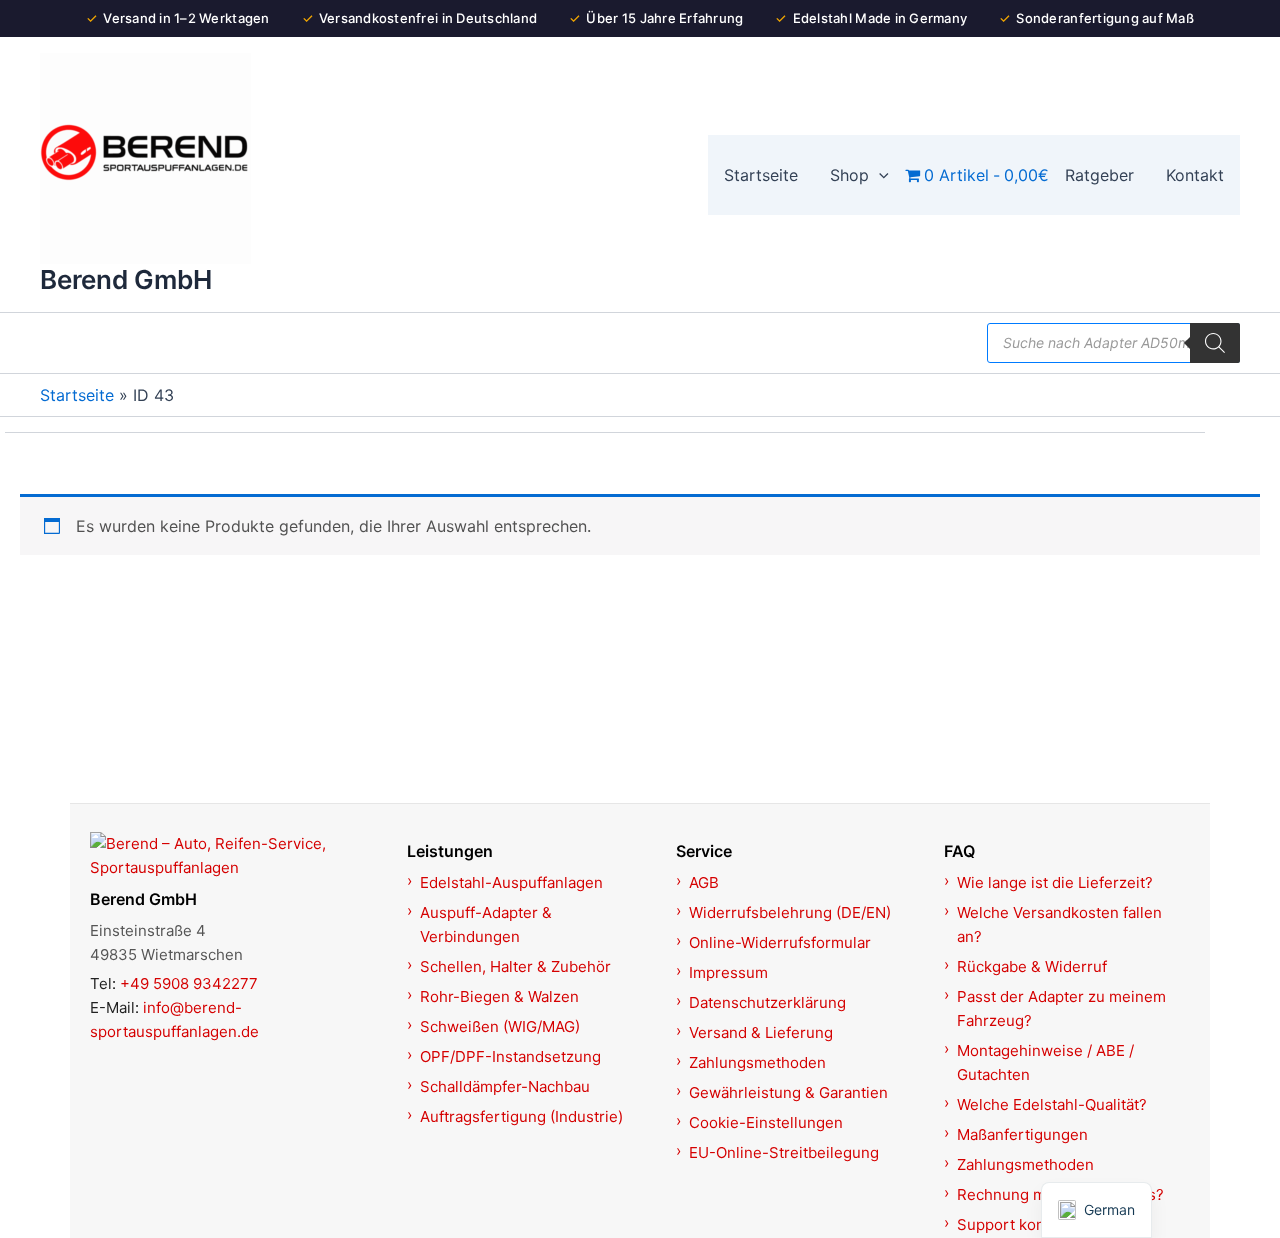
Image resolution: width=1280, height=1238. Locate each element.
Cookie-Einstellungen (766, 1122)
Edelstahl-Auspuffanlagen (511, 882)
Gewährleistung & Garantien (788, 1092)
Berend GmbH (126, 279)
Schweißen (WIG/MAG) (500, 1026)
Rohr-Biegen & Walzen (499, 996)
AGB (704, 882)
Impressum (728, 972)
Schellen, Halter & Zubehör (515, 966)
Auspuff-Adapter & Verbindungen (486, 924)
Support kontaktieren (1032, 1224)
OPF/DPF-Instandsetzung (510, 1056)
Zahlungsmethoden (757, 1062)
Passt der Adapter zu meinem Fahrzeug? (1061, 1008)
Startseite (77, 395)
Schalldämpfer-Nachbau (505, 1086)
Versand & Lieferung (761, 1032)
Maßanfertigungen (1022, 1134)
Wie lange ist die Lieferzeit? (1055, 882)
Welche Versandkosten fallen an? (1059, 924)
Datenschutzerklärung (767, 1002)
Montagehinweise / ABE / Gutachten (1045, 1062)
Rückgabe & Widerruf (1032, 966)
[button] (879, 175)
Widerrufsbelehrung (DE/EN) (790, 912)
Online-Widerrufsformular (780, 942)
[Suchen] (1215, 343)
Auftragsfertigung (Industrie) (521, 1116)
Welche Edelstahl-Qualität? (1052, 1104)
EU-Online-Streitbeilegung (784, 1152)
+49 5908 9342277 (189, 983)
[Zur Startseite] (237, 856)
